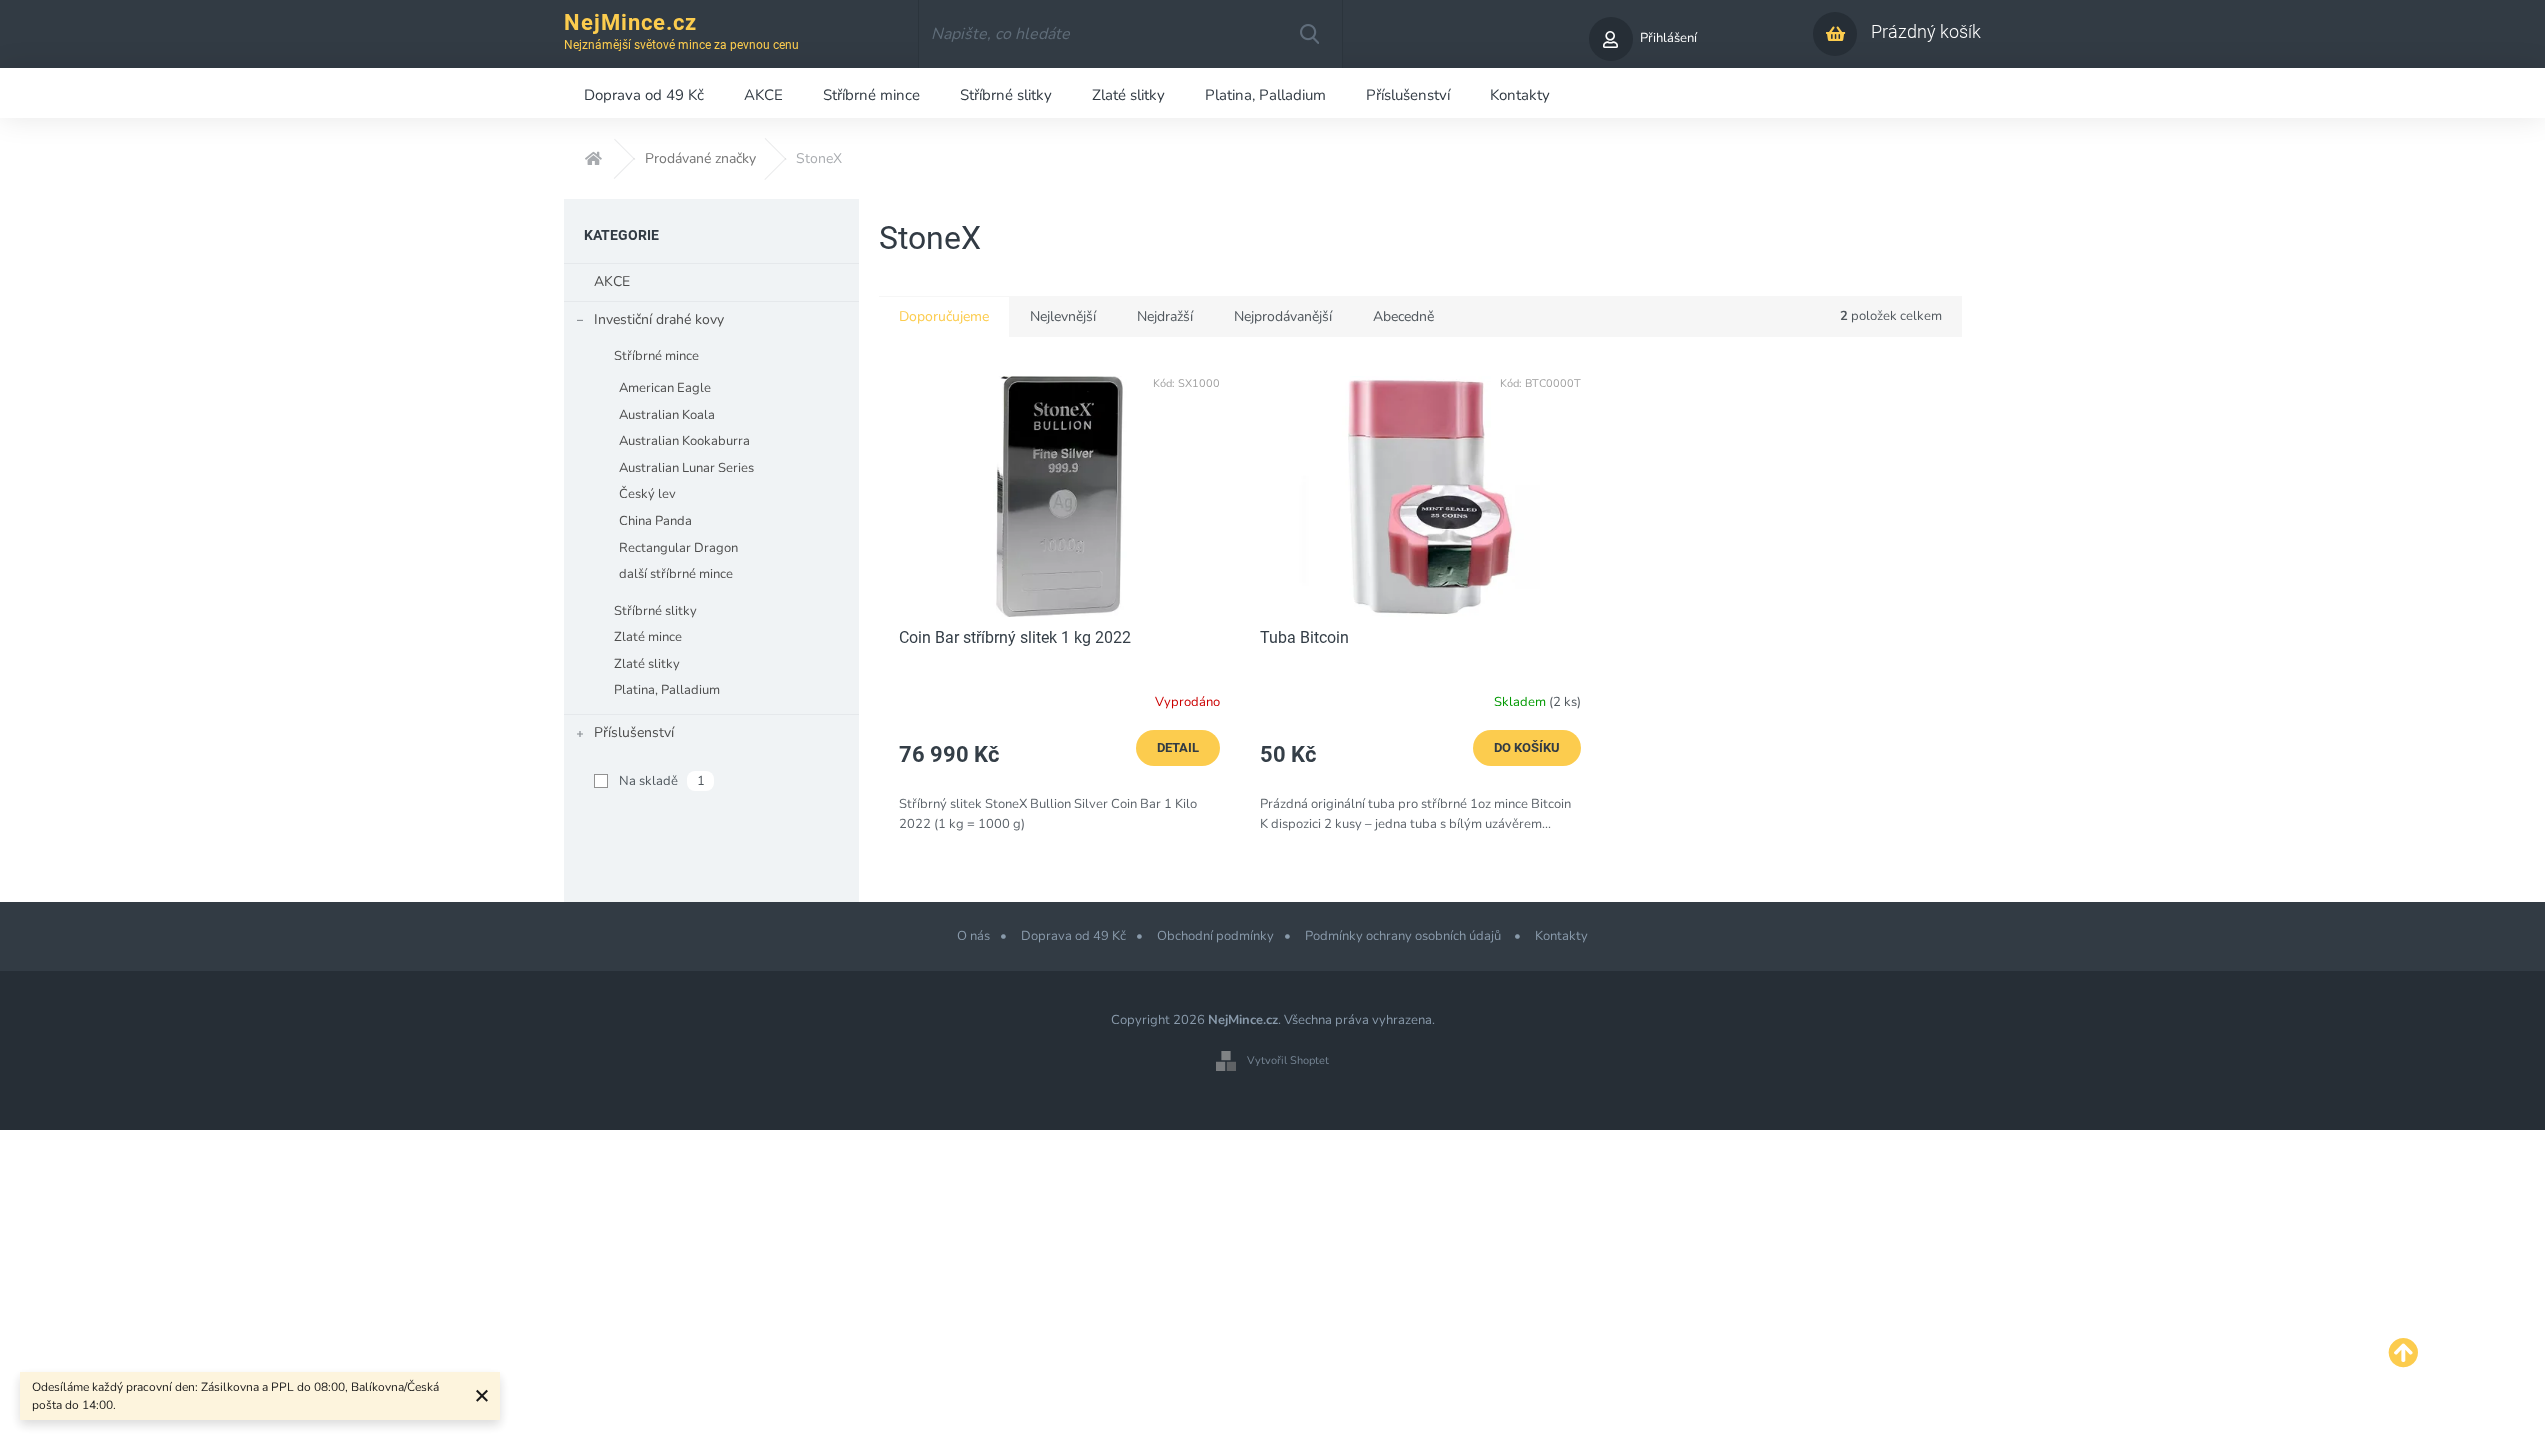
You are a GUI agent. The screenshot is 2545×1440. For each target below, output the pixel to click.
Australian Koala (667, 415)
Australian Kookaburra (684, 441)
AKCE (612, 281)
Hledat (1309, 34)
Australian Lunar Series (686, 468)
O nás (973, 936)
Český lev (647, 494)
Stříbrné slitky (655, 611)
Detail (1178, 747)
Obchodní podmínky (1215, 936)
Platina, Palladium (667, 690)
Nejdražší (1165, 316)
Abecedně (1403, 316)
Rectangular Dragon (678, 548)
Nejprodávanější (1283, 316)
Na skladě (662, 781)
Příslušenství (634, 732)
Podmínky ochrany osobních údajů (1404, 936)
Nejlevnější (1063, 316)
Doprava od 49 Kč (1073, 936)
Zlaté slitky (647, 664)
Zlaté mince (648, 637)
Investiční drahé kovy (659, 319)
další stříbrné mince (676, 574)
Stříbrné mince (656, 356)
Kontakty (1561, 936)
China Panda (655, 521)
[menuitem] (644, 93)
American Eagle (665, 388)
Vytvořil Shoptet (1288, 1060)
